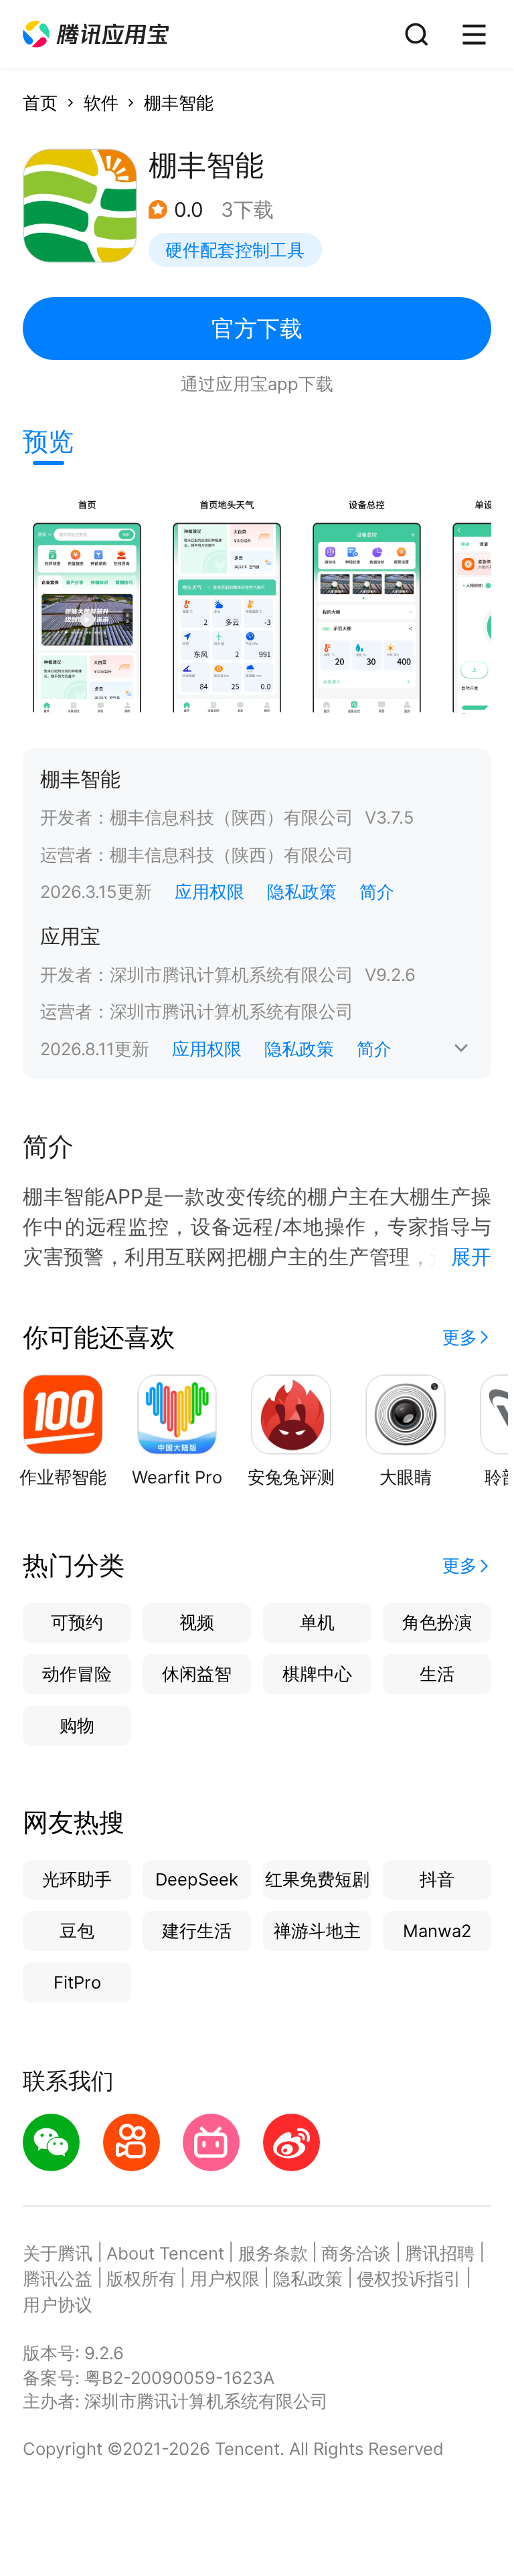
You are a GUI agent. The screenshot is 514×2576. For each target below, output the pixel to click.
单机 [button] (317, 1622)
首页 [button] (40, 103)
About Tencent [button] (165, 2253)
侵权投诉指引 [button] (409, 2279)
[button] (96, 34)
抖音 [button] (437, 1879)
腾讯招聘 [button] (440, 2253)
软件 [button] (101, 103)
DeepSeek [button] (197, 1879)
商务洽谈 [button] (356, 2253)
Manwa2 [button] (437, 1931)
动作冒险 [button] (77, 1674)
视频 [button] (197, 1622)
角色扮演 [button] (437, 1622)
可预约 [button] (77, 1622)
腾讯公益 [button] (58, 2279)
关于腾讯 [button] (58, 2253)
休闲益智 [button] (197, 1674)
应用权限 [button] (209, 892)
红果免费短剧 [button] (317, 1879)
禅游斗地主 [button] (317, 1931)
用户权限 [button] (225, 2279)
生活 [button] (437, 1674)
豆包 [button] (77, 1931)
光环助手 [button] (77, 1879)
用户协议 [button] (58, 2305)
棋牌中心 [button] (317, 1674)
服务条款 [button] (273, 2253)
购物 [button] (77, 1725)
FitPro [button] (77, 1982)
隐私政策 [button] (302, 892)
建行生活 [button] (197, 1931)
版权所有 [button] (141, 2279)
